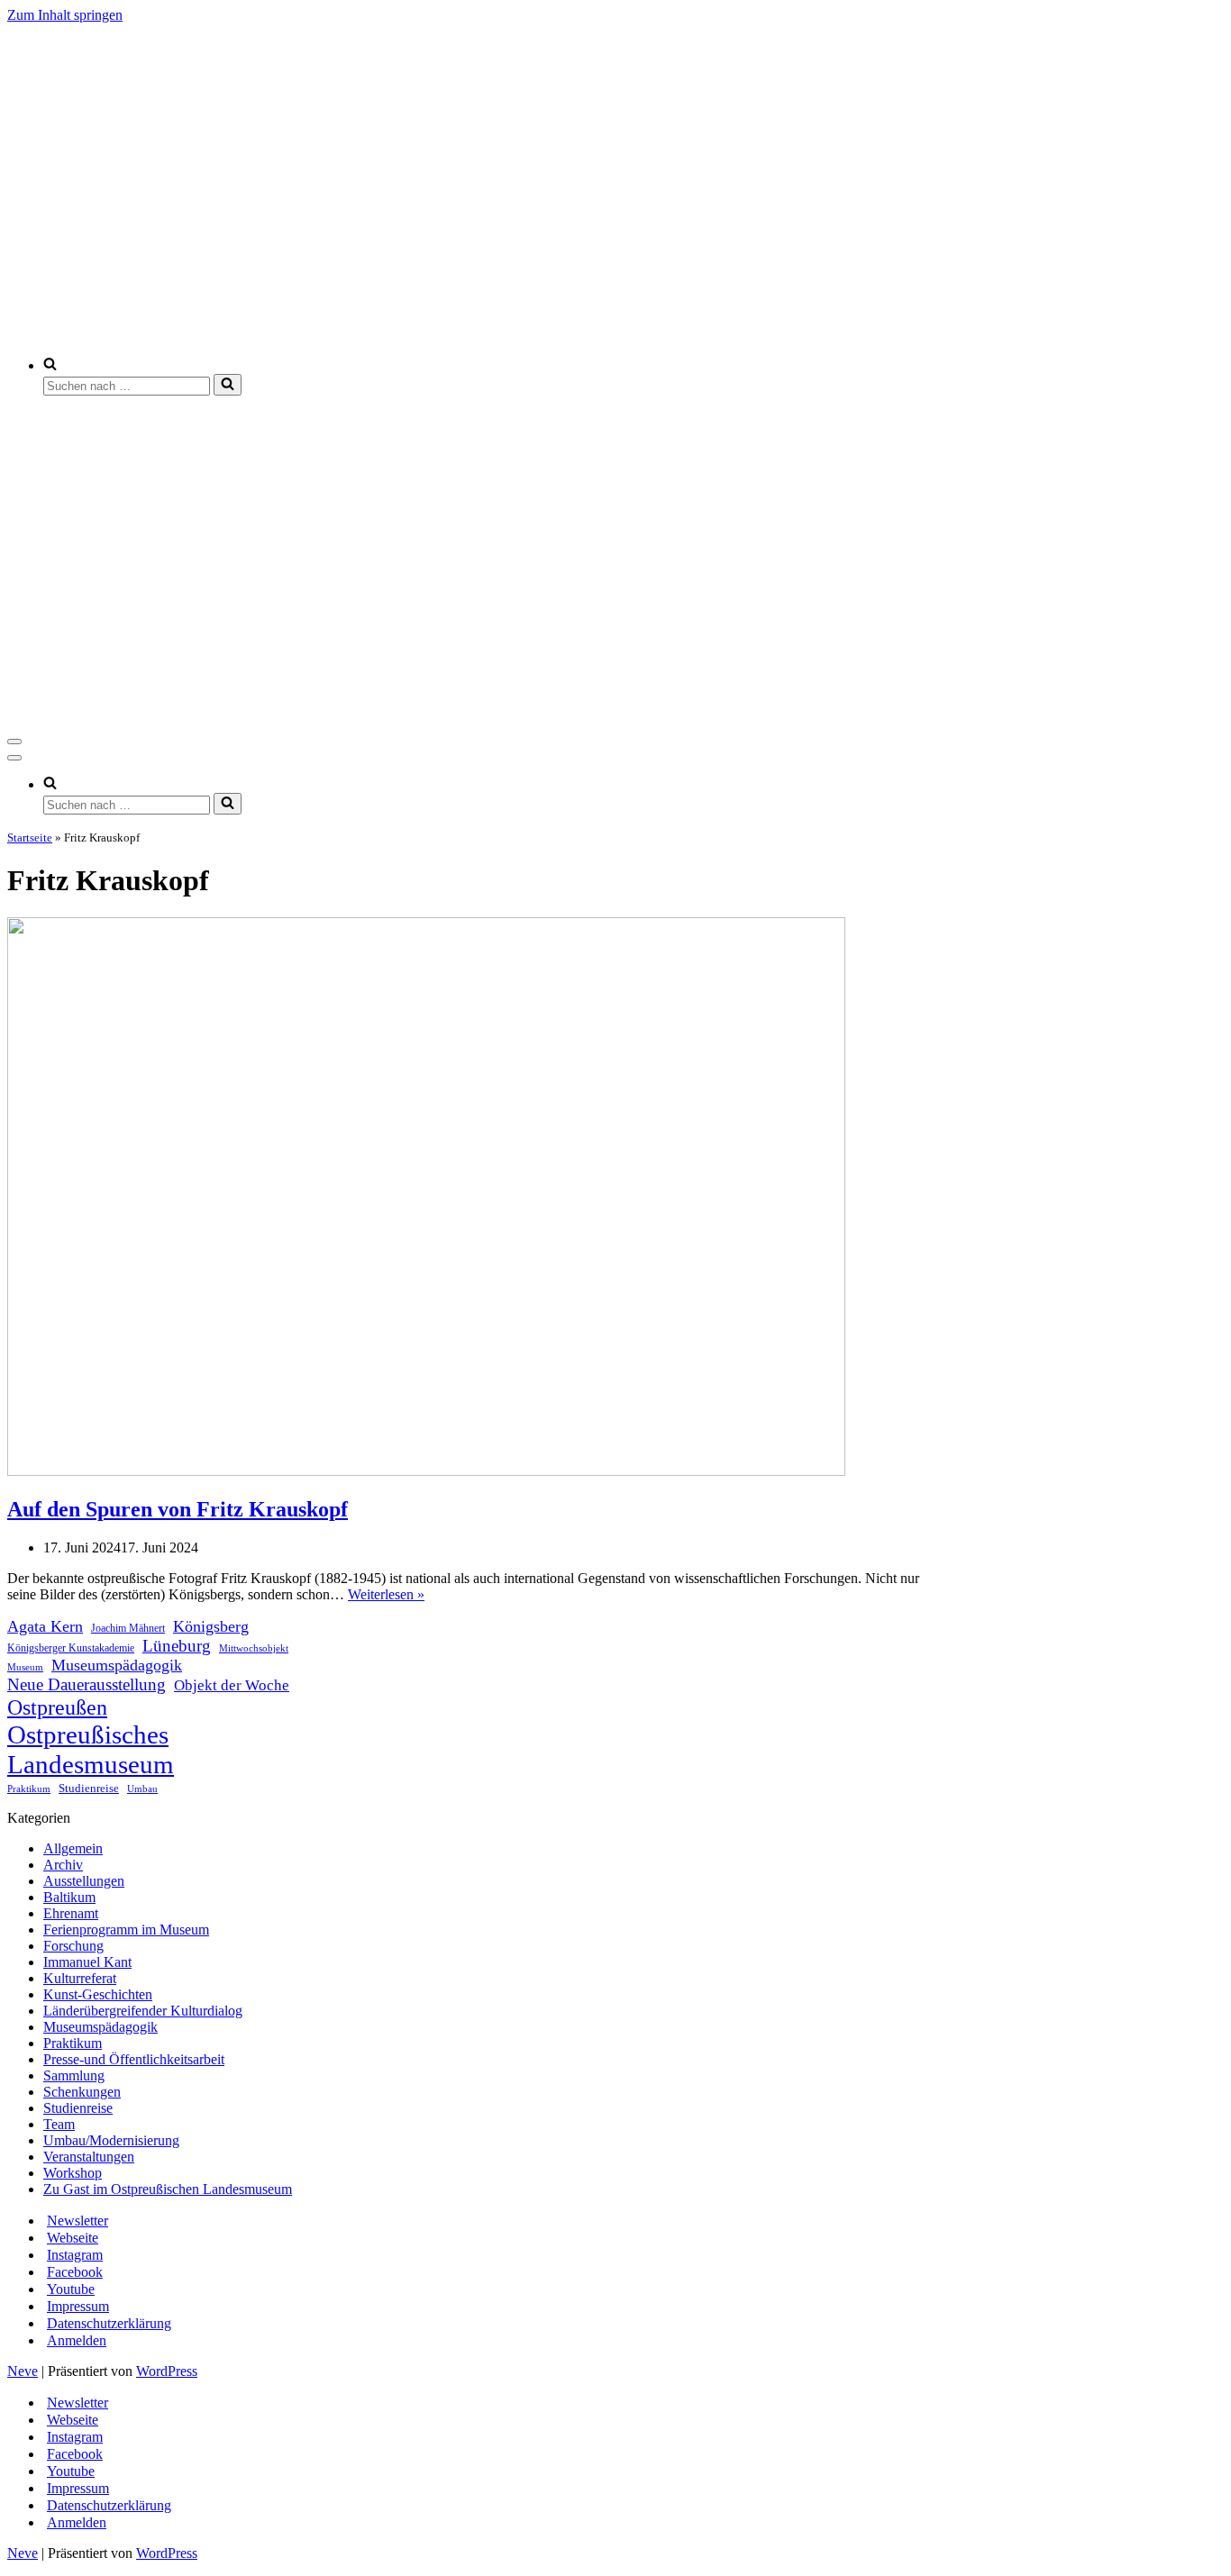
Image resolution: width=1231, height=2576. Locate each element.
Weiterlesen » (386, 1594)
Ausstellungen (84, 1881)
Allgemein (73, 1848)
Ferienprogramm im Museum (126, 1930)
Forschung (73, 1946)
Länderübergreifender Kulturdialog (143, 2011)
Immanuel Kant (87, 1962)
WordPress (167, 2371)
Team (59, 2124)
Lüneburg (177, 1646)
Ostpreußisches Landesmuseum (91, 1749)
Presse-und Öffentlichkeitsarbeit (134, 2059)
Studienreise (89, 1788)
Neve (23, 2371)
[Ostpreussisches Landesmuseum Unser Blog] (482, 334)
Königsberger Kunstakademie (71, 1648)
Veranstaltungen (89, 2157)
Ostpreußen (57, 1707)
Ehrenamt (71, 1913)
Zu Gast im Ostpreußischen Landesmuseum (168, 2189)
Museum (25, 1667)
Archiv (63, 1865)
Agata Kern (45, 1626)
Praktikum (29, 1789)
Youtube (71, 2289)
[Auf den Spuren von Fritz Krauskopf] (426, 1471)
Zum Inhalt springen (65, 15)
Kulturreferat (80, 1978)
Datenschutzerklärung (109, 2323)
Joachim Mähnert (128, 1629)
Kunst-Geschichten (98, 1994)
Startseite (30, 837)
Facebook (75, 2272)
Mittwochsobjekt (254, 1648)
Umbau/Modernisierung (111, 2140)
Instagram (75, 2255)
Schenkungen (82, 2092)
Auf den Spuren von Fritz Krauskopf (178, 1509)
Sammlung (74, 2075)
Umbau (142, 1789)
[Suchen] (228, 385)
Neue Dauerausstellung (87, 1684)
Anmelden (77, 2340)
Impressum (78, 2306)
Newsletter (78, 2221)
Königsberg (211, 1626)
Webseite (73, 2238)
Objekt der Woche (232, 1685)
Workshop (73, 2173)
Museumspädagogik (117, 1665)
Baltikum (69, 1897)
